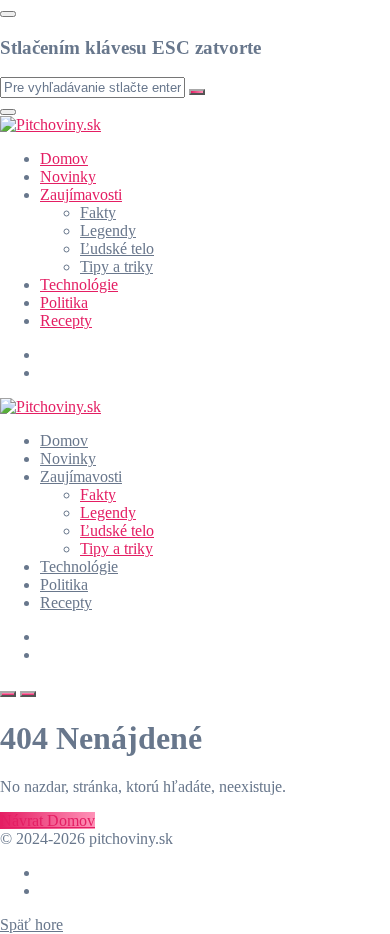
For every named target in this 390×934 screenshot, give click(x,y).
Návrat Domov (47, 820)
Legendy (108, 230)
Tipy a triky (116, 266)
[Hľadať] (8, 694)
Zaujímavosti (81, 194)
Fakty (98, 212)
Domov (64, 158)
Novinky (68, 176)
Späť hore (31, 924)
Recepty (66, 320)
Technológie (79, 284)
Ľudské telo (117, 248)
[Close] (8, 14)
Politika (64, 302)
